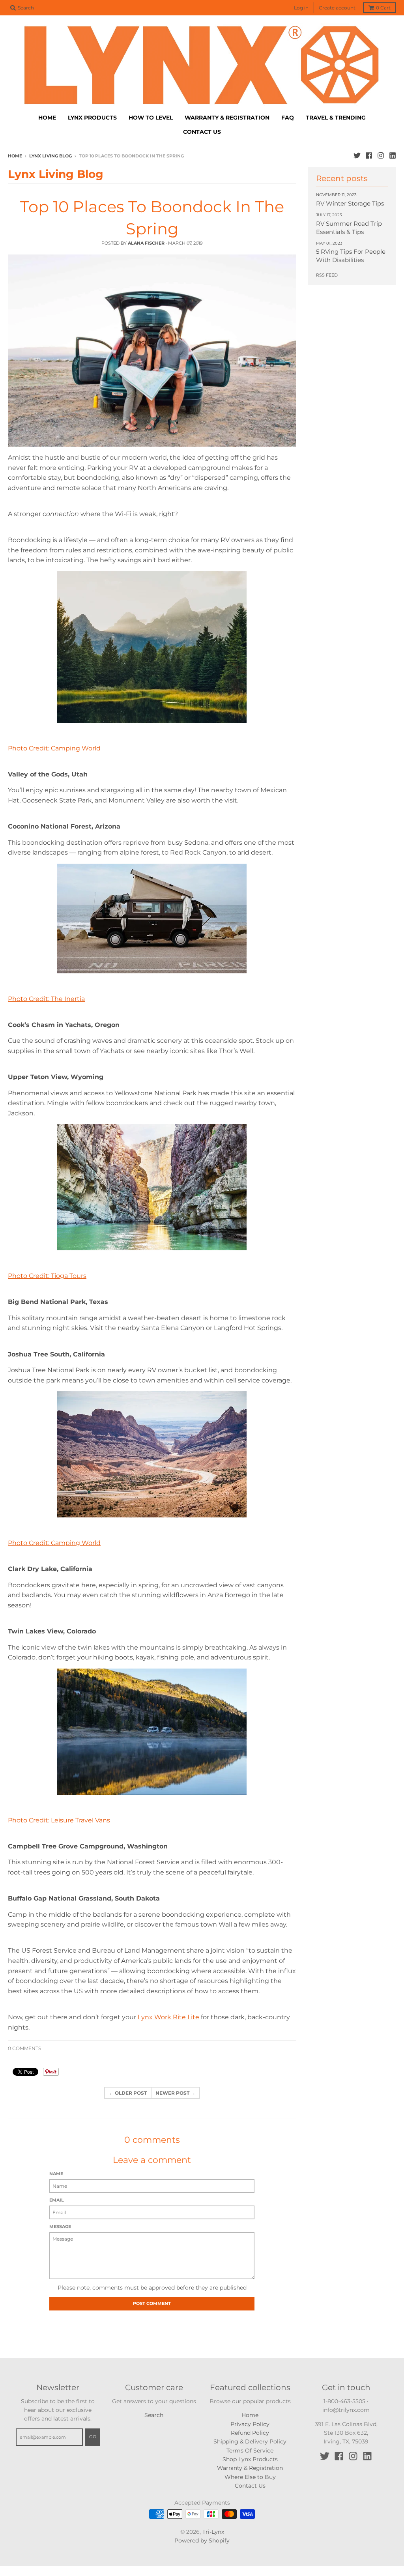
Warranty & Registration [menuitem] (227, 118)
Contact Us (250, 2486)
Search (154, 2415)
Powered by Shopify (202, 2540)
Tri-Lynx (213, 2532)
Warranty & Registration (250, 2468)
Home (15, 156)
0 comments (24, 2048)
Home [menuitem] (47, 118)
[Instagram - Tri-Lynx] (381, 155)
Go (93, 2437)
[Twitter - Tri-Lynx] (357, 155)
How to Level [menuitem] (151, 118)
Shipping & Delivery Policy (250, 2441)
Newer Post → (175, 2093)
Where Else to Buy (250, 2477)
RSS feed (327, 275)
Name (56, 2174)
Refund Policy (250, 2433)
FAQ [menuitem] (288, 118)
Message (60, 2226)
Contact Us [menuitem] (202, 132)
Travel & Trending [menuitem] (336, 118)
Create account (337, 8)
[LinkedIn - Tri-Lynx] (393, 155)
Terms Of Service (250, 2451)
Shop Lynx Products (250, 2459)
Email (57, 2200)
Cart (383, 8)
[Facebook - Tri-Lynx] (369, 155)
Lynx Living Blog (50, 156)
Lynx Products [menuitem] (92, 118)
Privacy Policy (250, 2424)
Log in (301, 8)
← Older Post (128, 2093)
